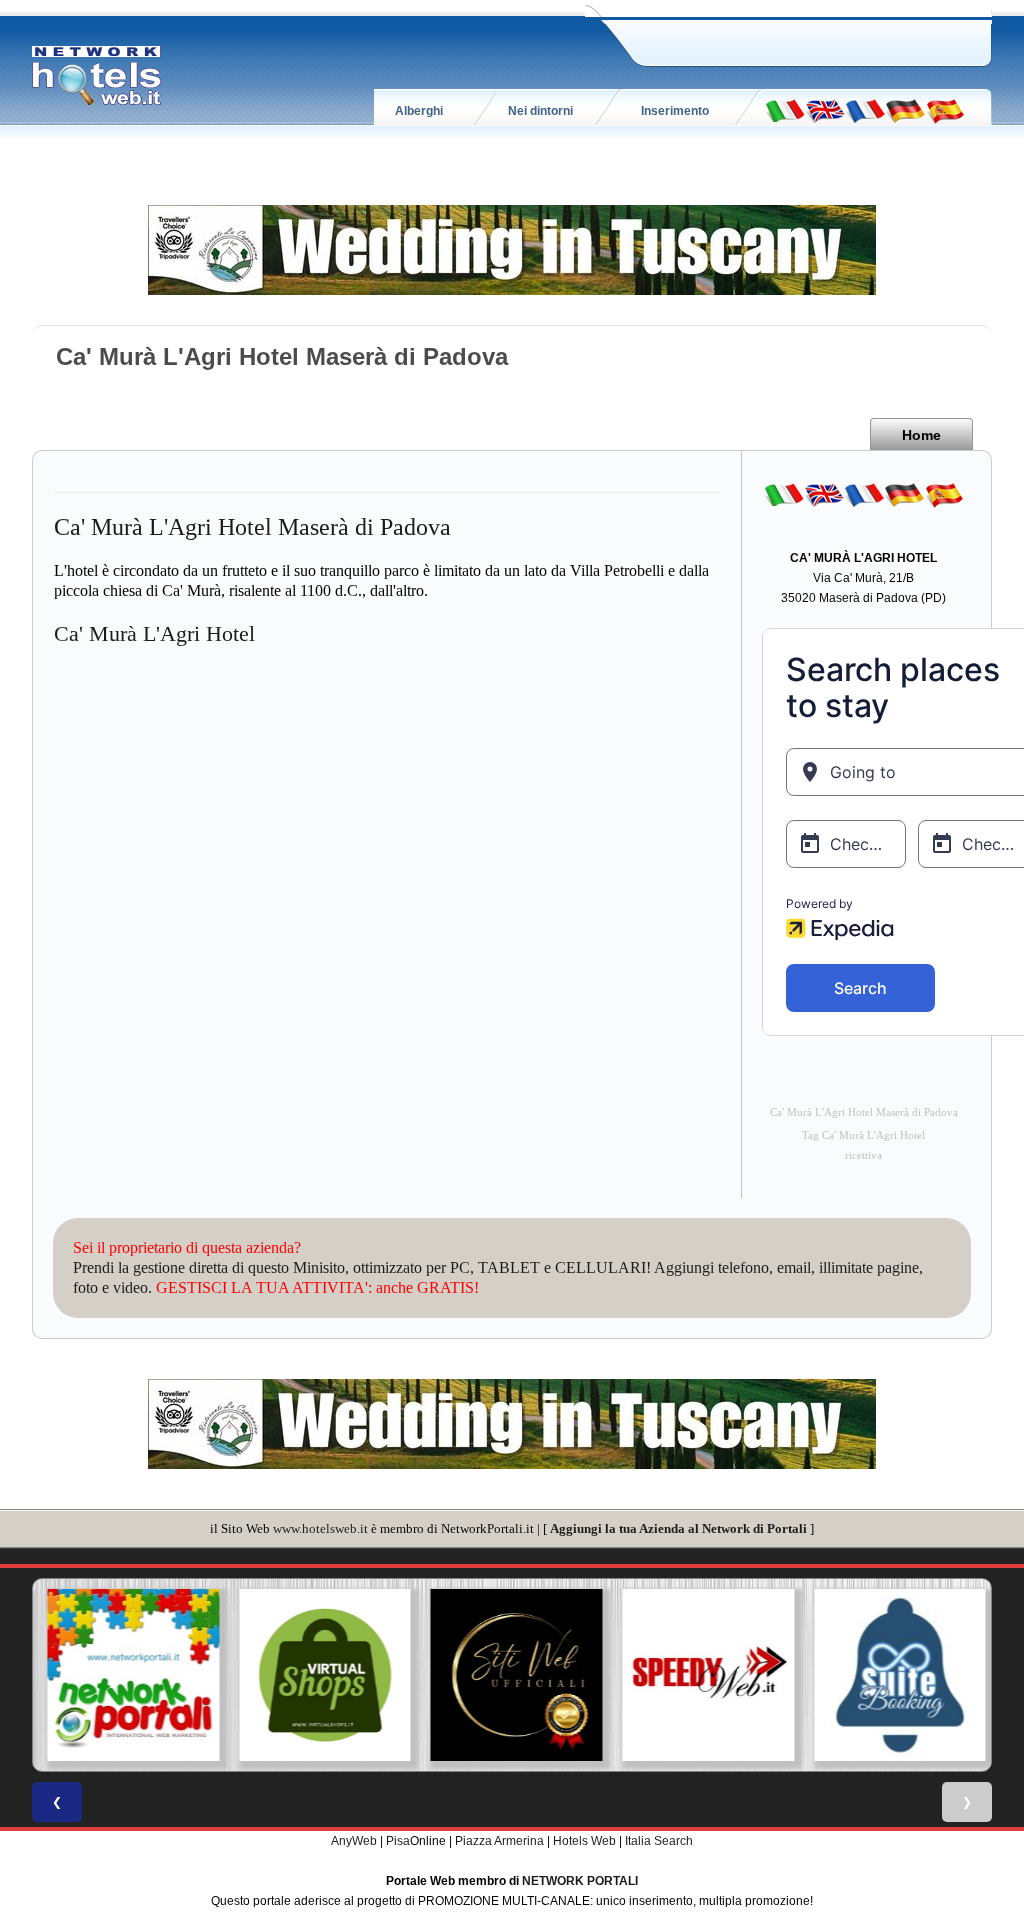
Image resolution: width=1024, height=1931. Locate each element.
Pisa (398, 1841)
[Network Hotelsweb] (97, 76)
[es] (945, 110)
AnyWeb (354, 1841)
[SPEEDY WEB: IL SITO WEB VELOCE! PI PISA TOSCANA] (704, 1675)
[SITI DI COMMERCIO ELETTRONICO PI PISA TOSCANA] (321, 1675)
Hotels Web (584, 1841)
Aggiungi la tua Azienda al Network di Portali (678, 1528)
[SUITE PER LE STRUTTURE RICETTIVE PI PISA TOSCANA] (895, 1675)
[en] (825, 110)
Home (921, 435)
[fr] (865, 110)
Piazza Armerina (499, 1841)
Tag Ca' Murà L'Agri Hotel (863, 1135)
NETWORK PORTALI (580, 1881)
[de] (905, 110)
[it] (785, 110)
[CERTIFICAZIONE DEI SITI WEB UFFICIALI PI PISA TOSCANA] (512, 1675)
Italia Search (659, 1841)
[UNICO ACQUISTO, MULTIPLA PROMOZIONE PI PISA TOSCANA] (129, 1675)
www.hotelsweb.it (320, 1528)
